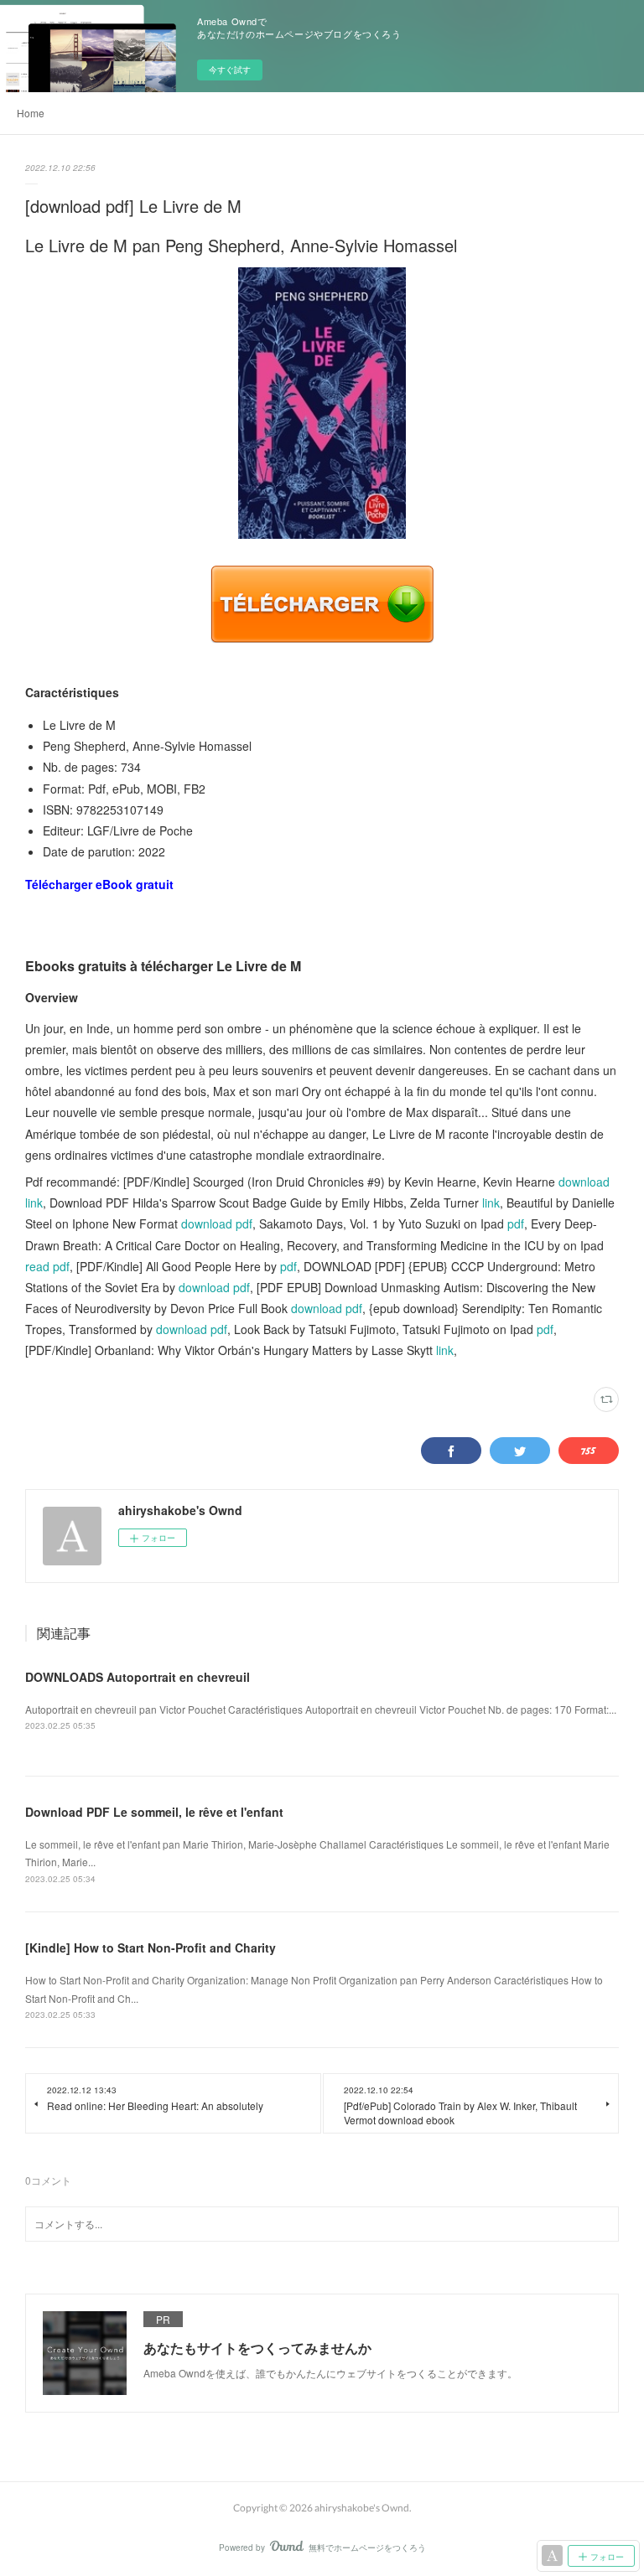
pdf (516, 1223)
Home (31, 113)
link (491, 1203)
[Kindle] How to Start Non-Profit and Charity (151, 1948)
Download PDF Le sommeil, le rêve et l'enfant (154, 1812)
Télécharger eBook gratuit (99, 884)
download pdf (217, 1223)
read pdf (47, 1266)
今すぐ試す (230, 70)
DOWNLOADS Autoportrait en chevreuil (138, 1677)
